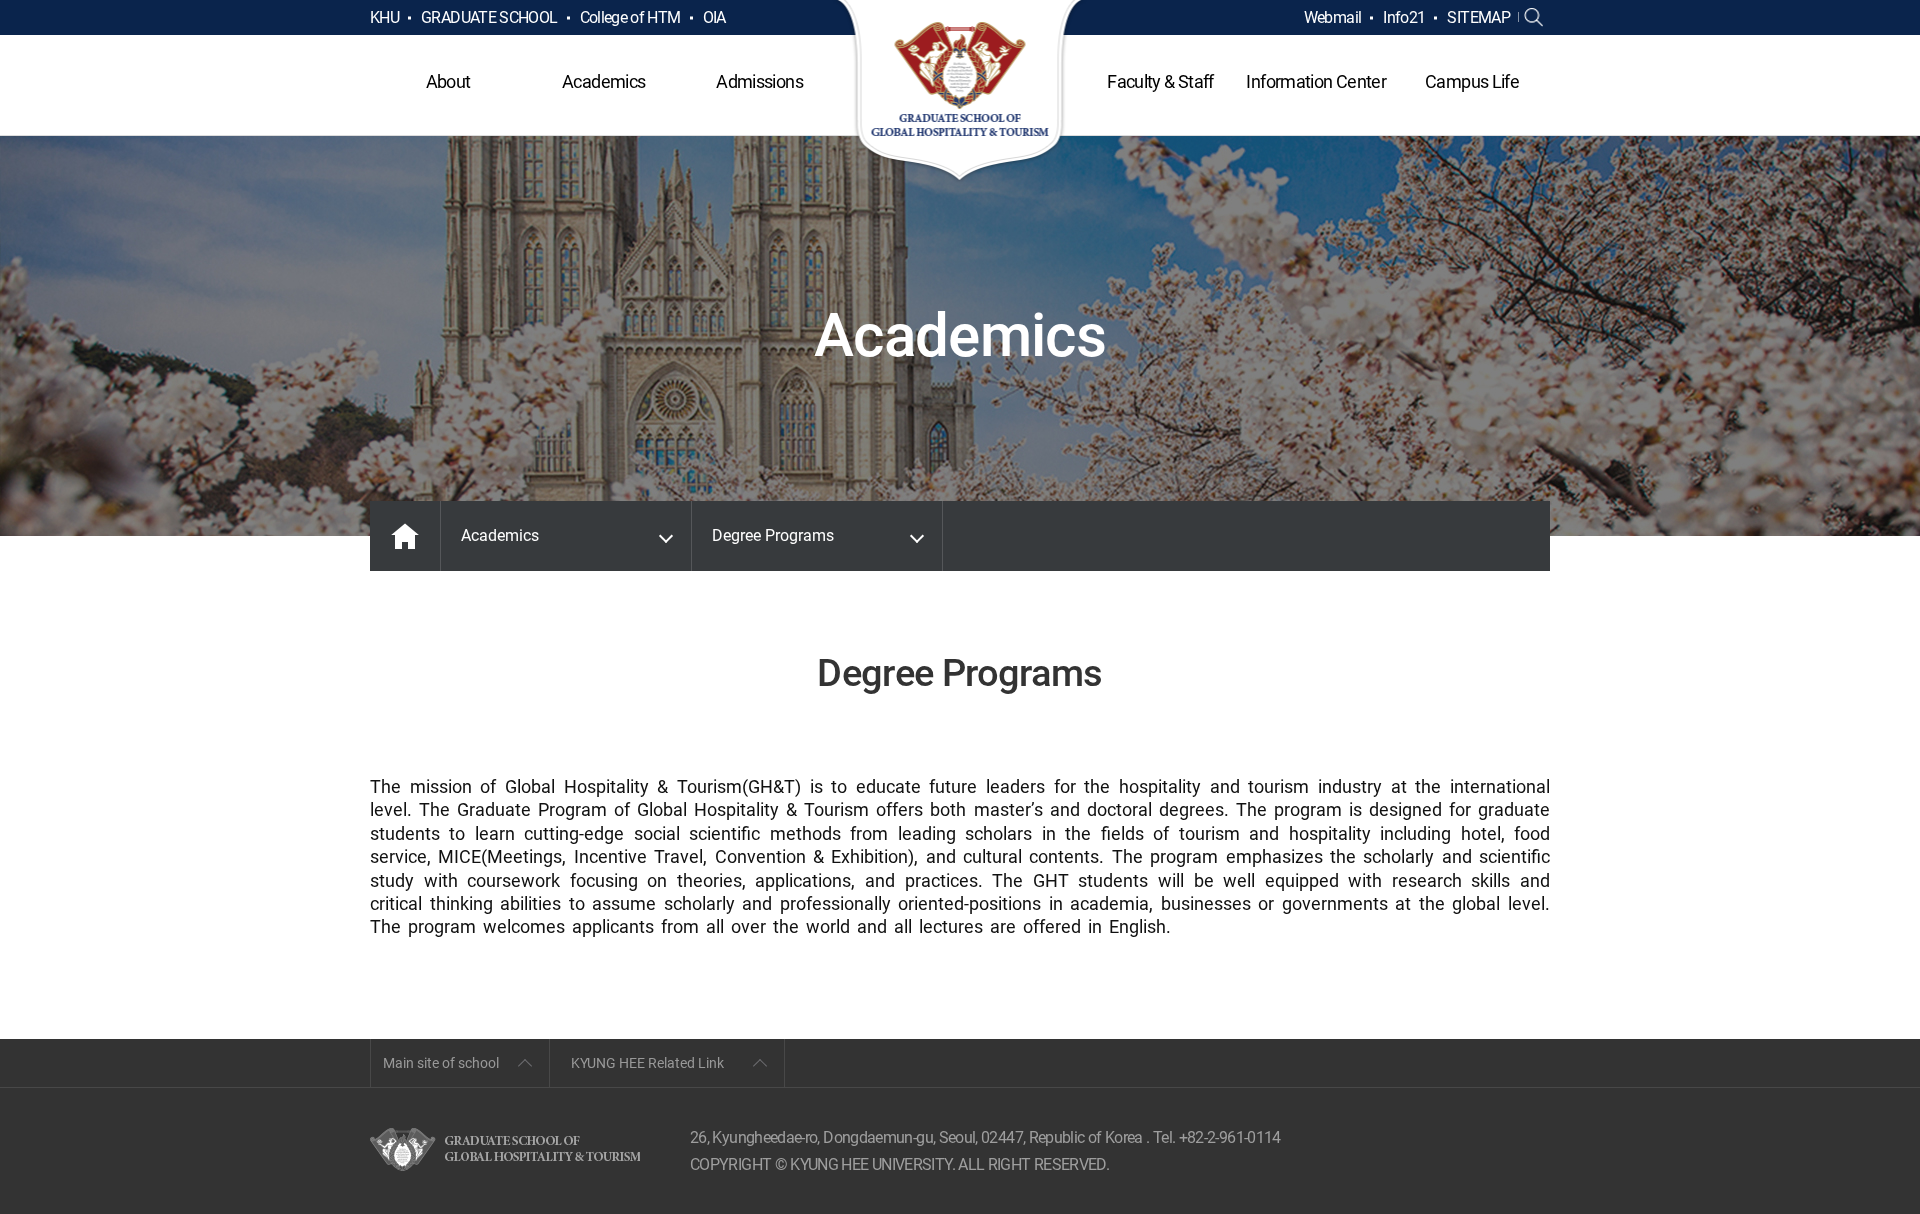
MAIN (405, 536)
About (448, 81)
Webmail (1333, 17)
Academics (603, 81)
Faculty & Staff (1160, 81)
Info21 (1404, 17)
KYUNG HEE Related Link (647, 1063)
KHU (384, 17)
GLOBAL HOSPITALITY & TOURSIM (960, 92)
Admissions (759, 81)
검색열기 (1534, 18)
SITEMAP (1478, 17)
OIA (714, 17)
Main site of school (441, 1063)
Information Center (1315, 81)
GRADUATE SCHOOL (489, 17)
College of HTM (630, 17)
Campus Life (1472, 81)
